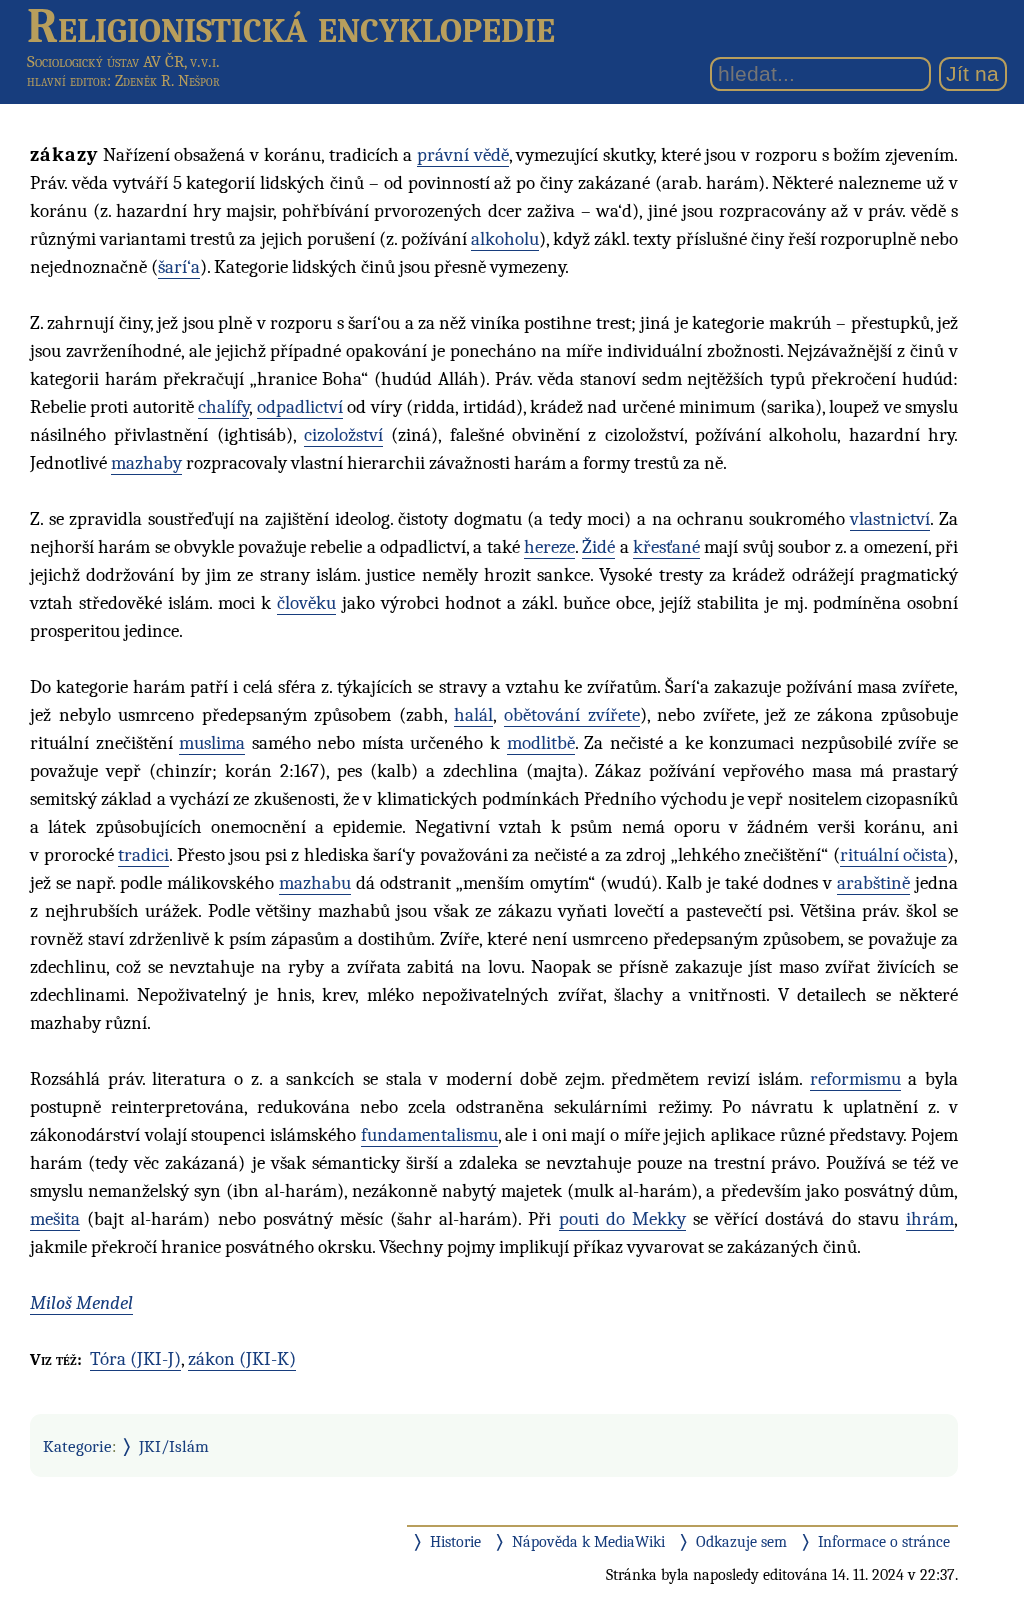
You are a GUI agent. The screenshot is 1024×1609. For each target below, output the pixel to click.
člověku (306, 603)
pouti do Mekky (622, 1219)
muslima (212, 743)
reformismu (855, 1079)
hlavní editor (67, 81)
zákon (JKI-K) (242, 1359)
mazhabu (315, 883)
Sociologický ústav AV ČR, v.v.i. (123, 61)
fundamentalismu (429, 1135)
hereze (549, 547)
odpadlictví (300, 407)
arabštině (873, 883)
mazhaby (146, 463)
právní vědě (463, 155)
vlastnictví (890, 519)
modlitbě (541, 743)
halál (473, 715)
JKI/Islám (174, 1446)
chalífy (223, 407)
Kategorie (77, 1446)
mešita (55, 1219)
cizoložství (343, 435)
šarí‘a (179, 267)
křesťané (666, 547)
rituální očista (894, 855)
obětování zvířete (572, 715)
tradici (143, 855)
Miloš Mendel (81, 1303)
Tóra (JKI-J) (135, 1359)
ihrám (930, 1219)
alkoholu (505, 239)
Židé (598, 547)
